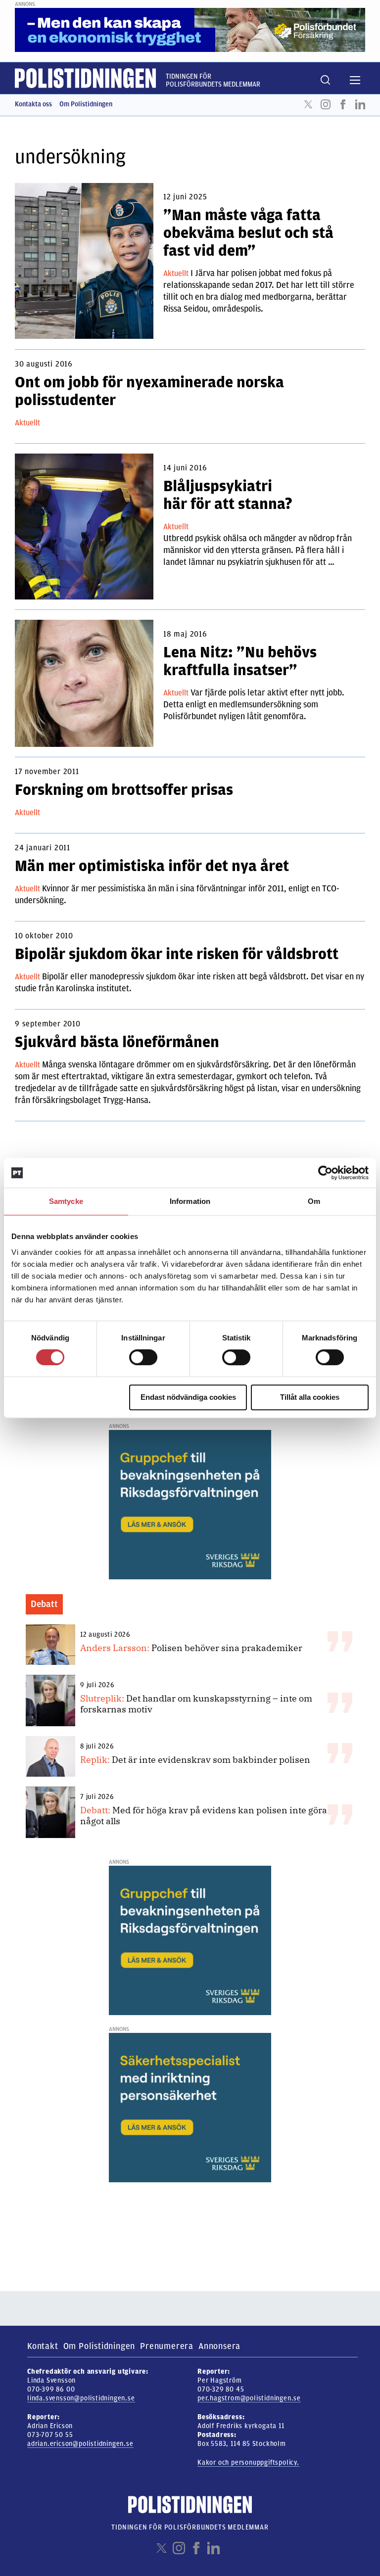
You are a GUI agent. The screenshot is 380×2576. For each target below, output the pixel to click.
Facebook (343, 104)
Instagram (326, 104)
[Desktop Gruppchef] (190, 1504)
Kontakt (43, 2346)
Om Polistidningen (86, 104)
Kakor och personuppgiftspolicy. (248, 2462)
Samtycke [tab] (66, 1201)
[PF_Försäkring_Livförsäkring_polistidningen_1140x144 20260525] (190, 30)
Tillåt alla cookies (310, 1397)
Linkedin (360, 104)
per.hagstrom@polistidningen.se (249, 2398)
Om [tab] (314, 1201)
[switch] (143, 1357)
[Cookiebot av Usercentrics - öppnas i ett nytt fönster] (325, 1173)
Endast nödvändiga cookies (188, 1397)
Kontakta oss (33, 104)
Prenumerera (167, 2346)
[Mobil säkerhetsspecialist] (190, 2107)
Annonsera (219, 2346)
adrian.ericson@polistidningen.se (80, 2444)
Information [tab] (190, 1201)
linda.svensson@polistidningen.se (81, 2398)
